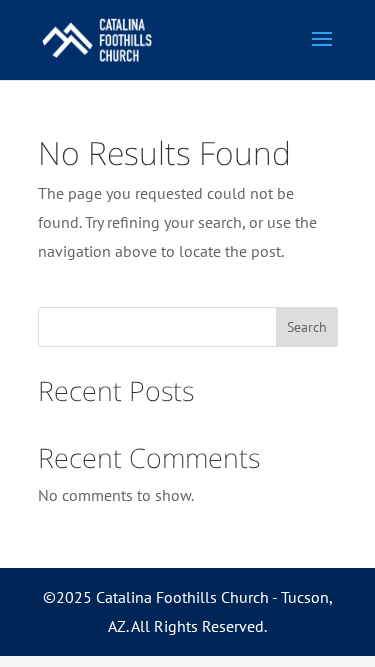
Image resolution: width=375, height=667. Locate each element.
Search (307, 327)
